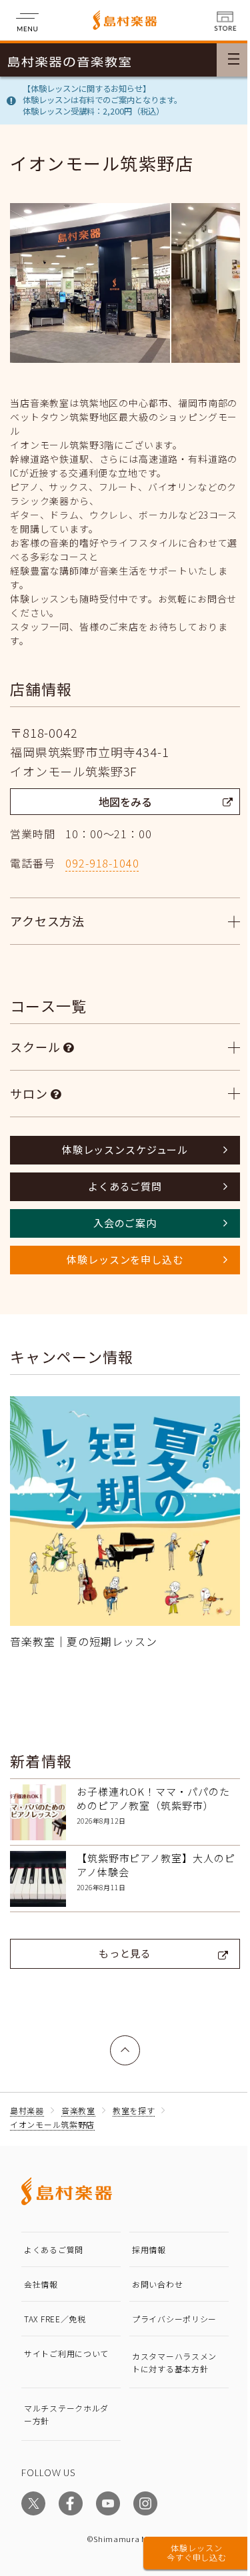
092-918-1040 (102, 863)
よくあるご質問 (120, 1186)
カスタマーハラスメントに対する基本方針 (165, 2367)
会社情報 (41, 2274)
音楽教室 (78, 2100)
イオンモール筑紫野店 (52, 2114)
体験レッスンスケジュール (120, 1150)
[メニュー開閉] (233, 60)
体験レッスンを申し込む (120, 1259)
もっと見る (120, 1943)
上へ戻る (121, 2033)
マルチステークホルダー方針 (62, 2425)
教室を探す (134, 2100)
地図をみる (125, 802)
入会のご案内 (120, 1223)
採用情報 (144, 2239)
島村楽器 (27, 2100)
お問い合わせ (153, 2274)
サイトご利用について (62, 2355)
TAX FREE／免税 (55, 2309)
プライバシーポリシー (165, 2313)
